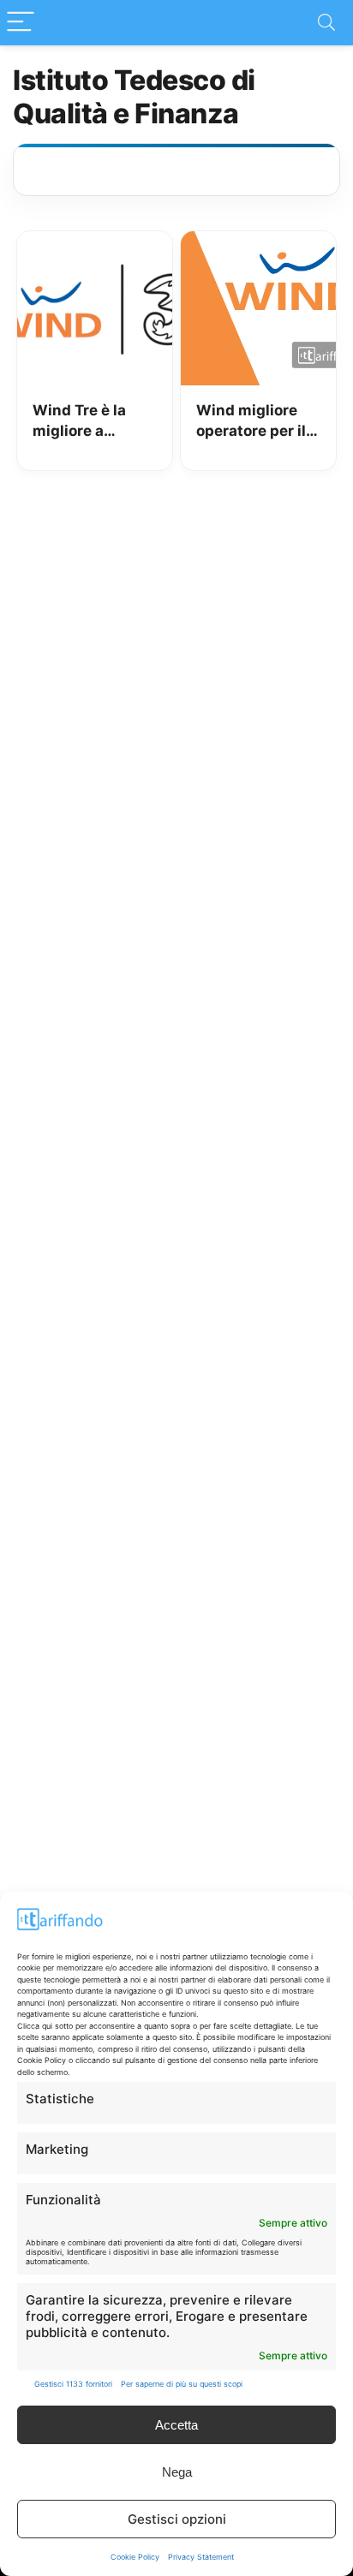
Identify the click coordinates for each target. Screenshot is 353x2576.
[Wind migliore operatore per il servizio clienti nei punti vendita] (258, 243)
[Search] (326, 23)
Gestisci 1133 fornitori (73, 2384)
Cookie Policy (135, 2557)
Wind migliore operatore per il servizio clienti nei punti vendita (257, 422)
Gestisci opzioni (177, 2519)
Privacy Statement (201, 2557)
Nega (177, 2472)
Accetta (176, 2425)
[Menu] (21, 23)
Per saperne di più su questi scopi (182, 2384)
